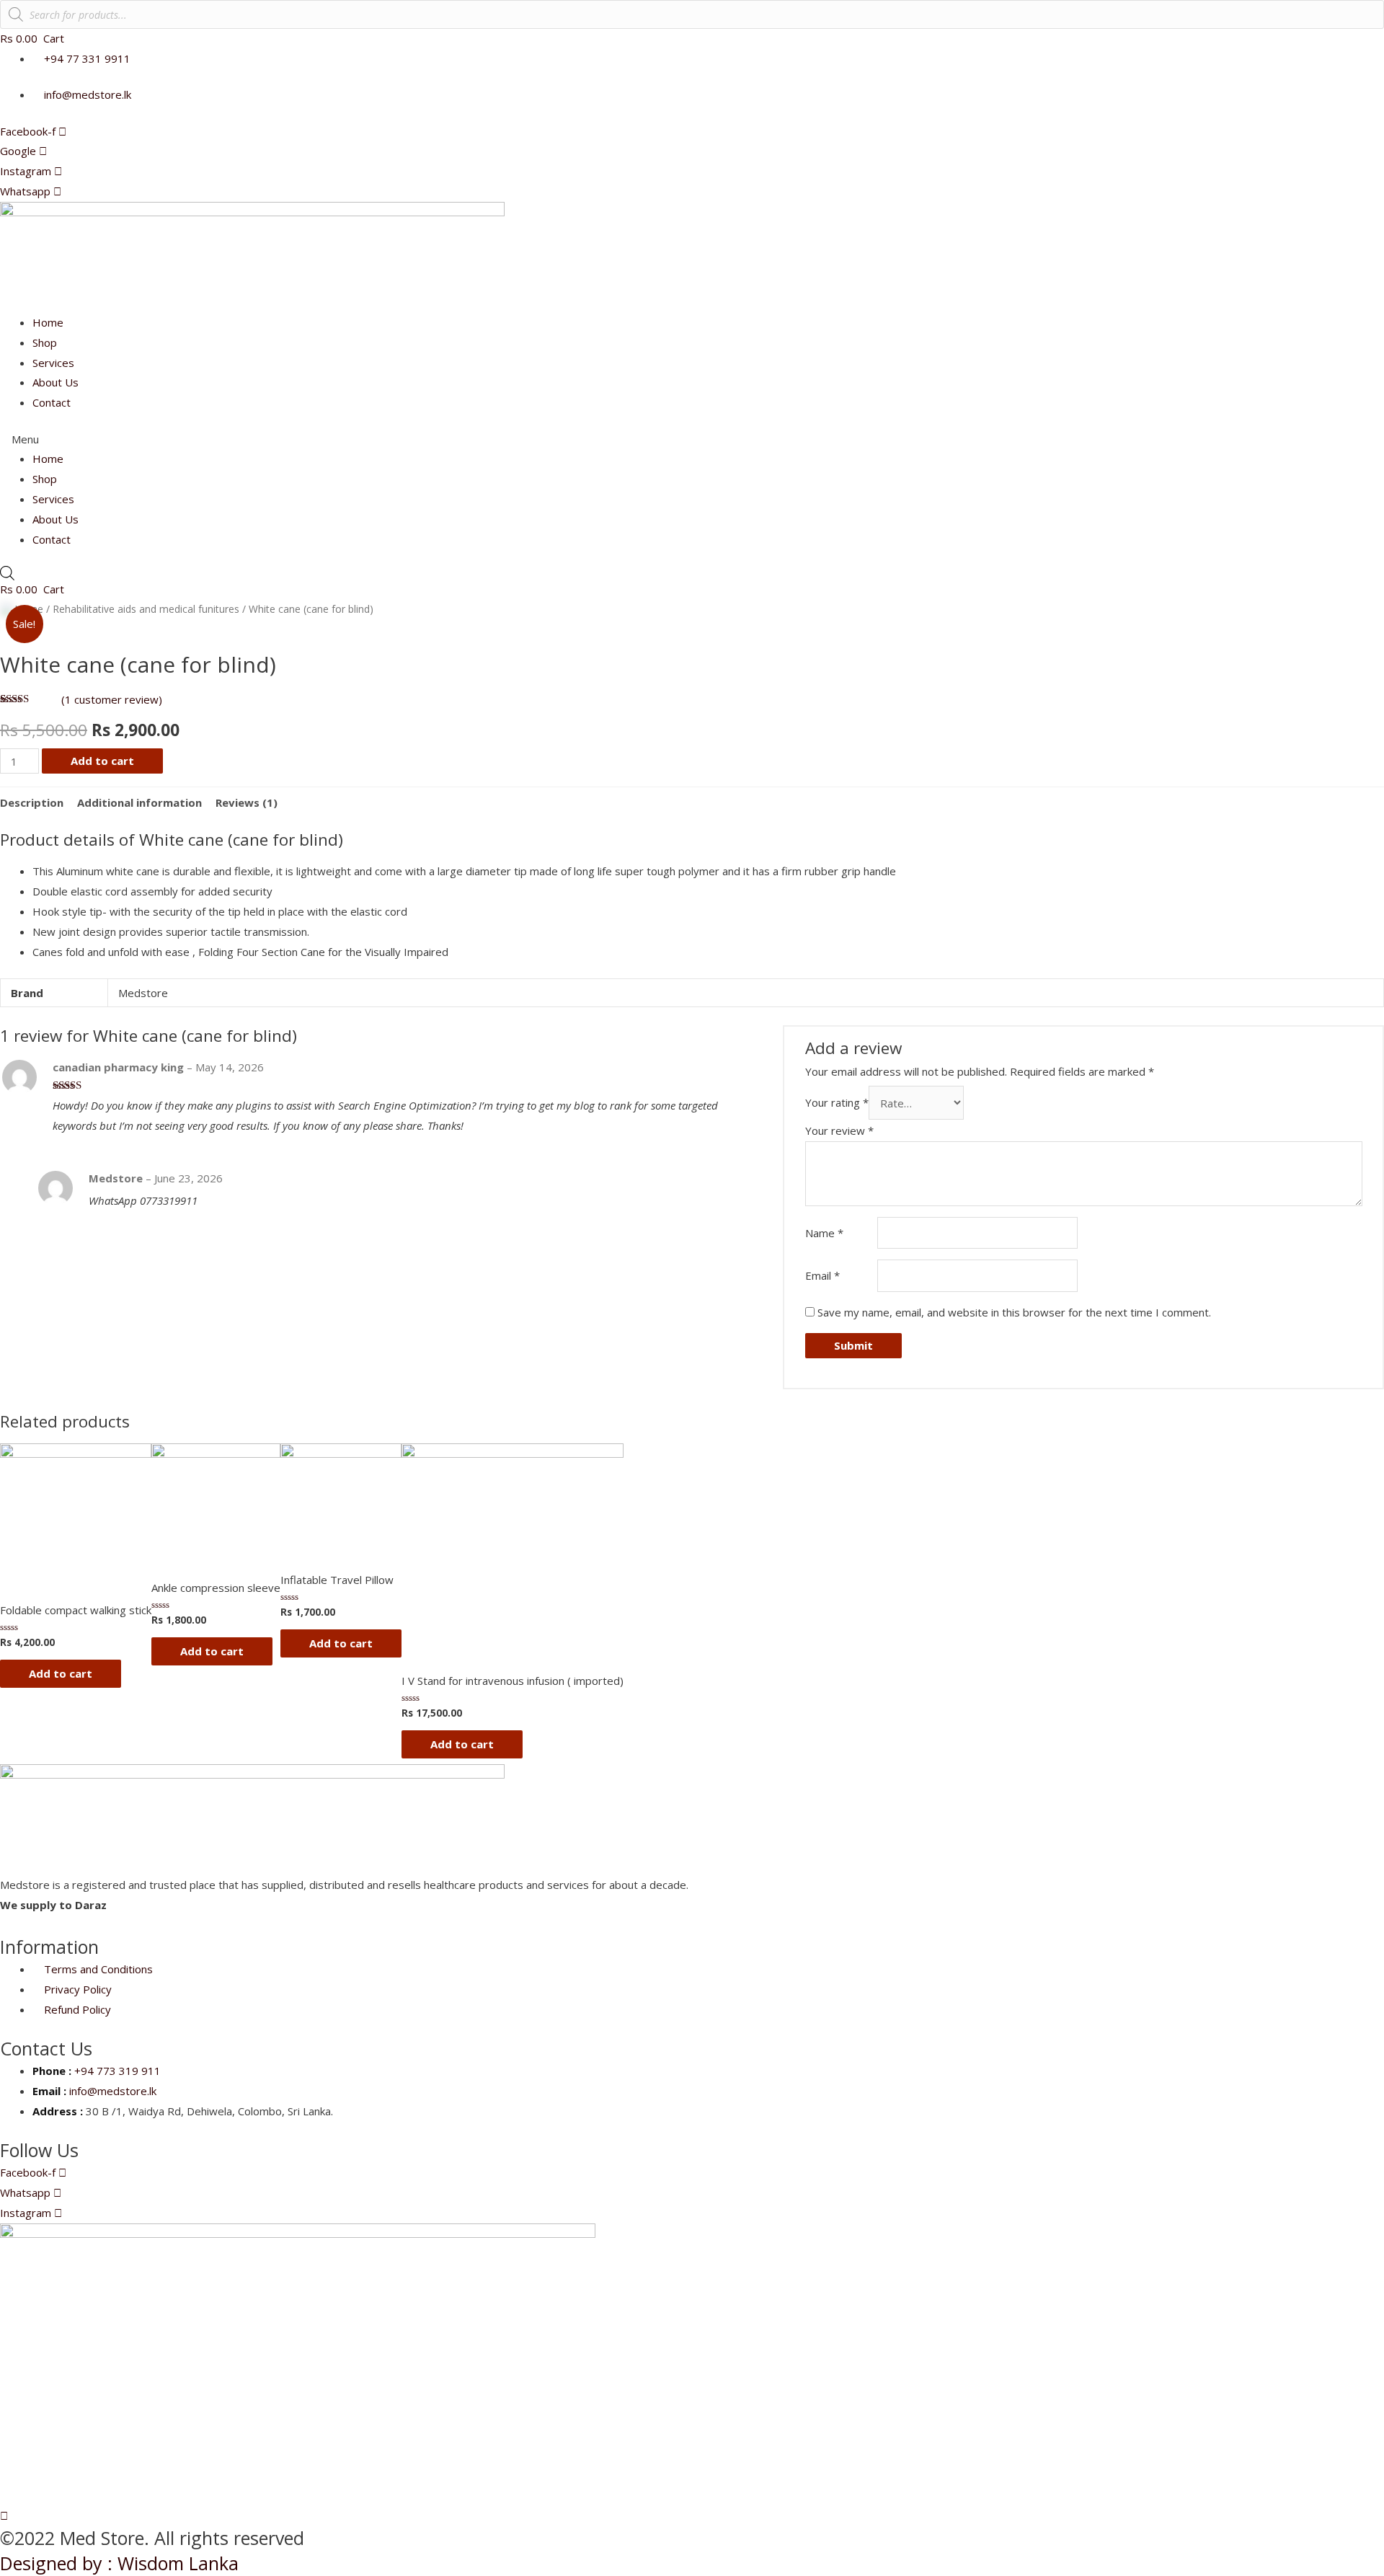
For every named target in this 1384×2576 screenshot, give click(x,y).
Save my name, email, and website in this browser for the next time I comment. (1014, 1312)
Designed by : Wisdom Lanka (119, 2563)
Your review (839, 1130)
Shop (45, 342)
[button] (692, 440)
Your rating (837, 1103)
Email (822, 1275)
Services (53, 363)
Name (824, 1233)
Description (32, 802)
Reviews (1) (247, 802)
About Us (56, 382)
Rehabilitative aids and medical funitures (146, 609)
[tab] (32, 803)
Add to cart (102, 761)
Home (48, 322)
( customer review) (112, 699)
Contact (52, 402)
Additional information (139, 802)
